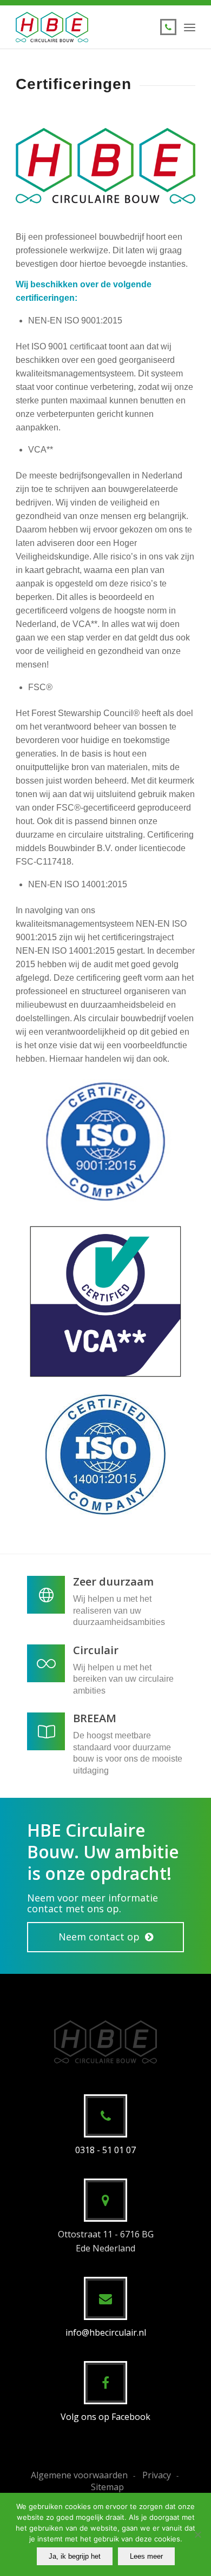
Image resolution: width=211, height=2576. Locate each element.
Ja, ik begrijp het (75, 2556)
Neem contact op (99, 1937)
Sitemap (107, 2487)
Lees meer (146, 2556)
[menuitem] (190, 27)
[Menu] (190, 27)
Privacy (157, 2475)
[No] (197, 2534)
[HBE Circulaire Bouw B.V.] (87, 27)
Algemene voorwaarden (79, 2475)
